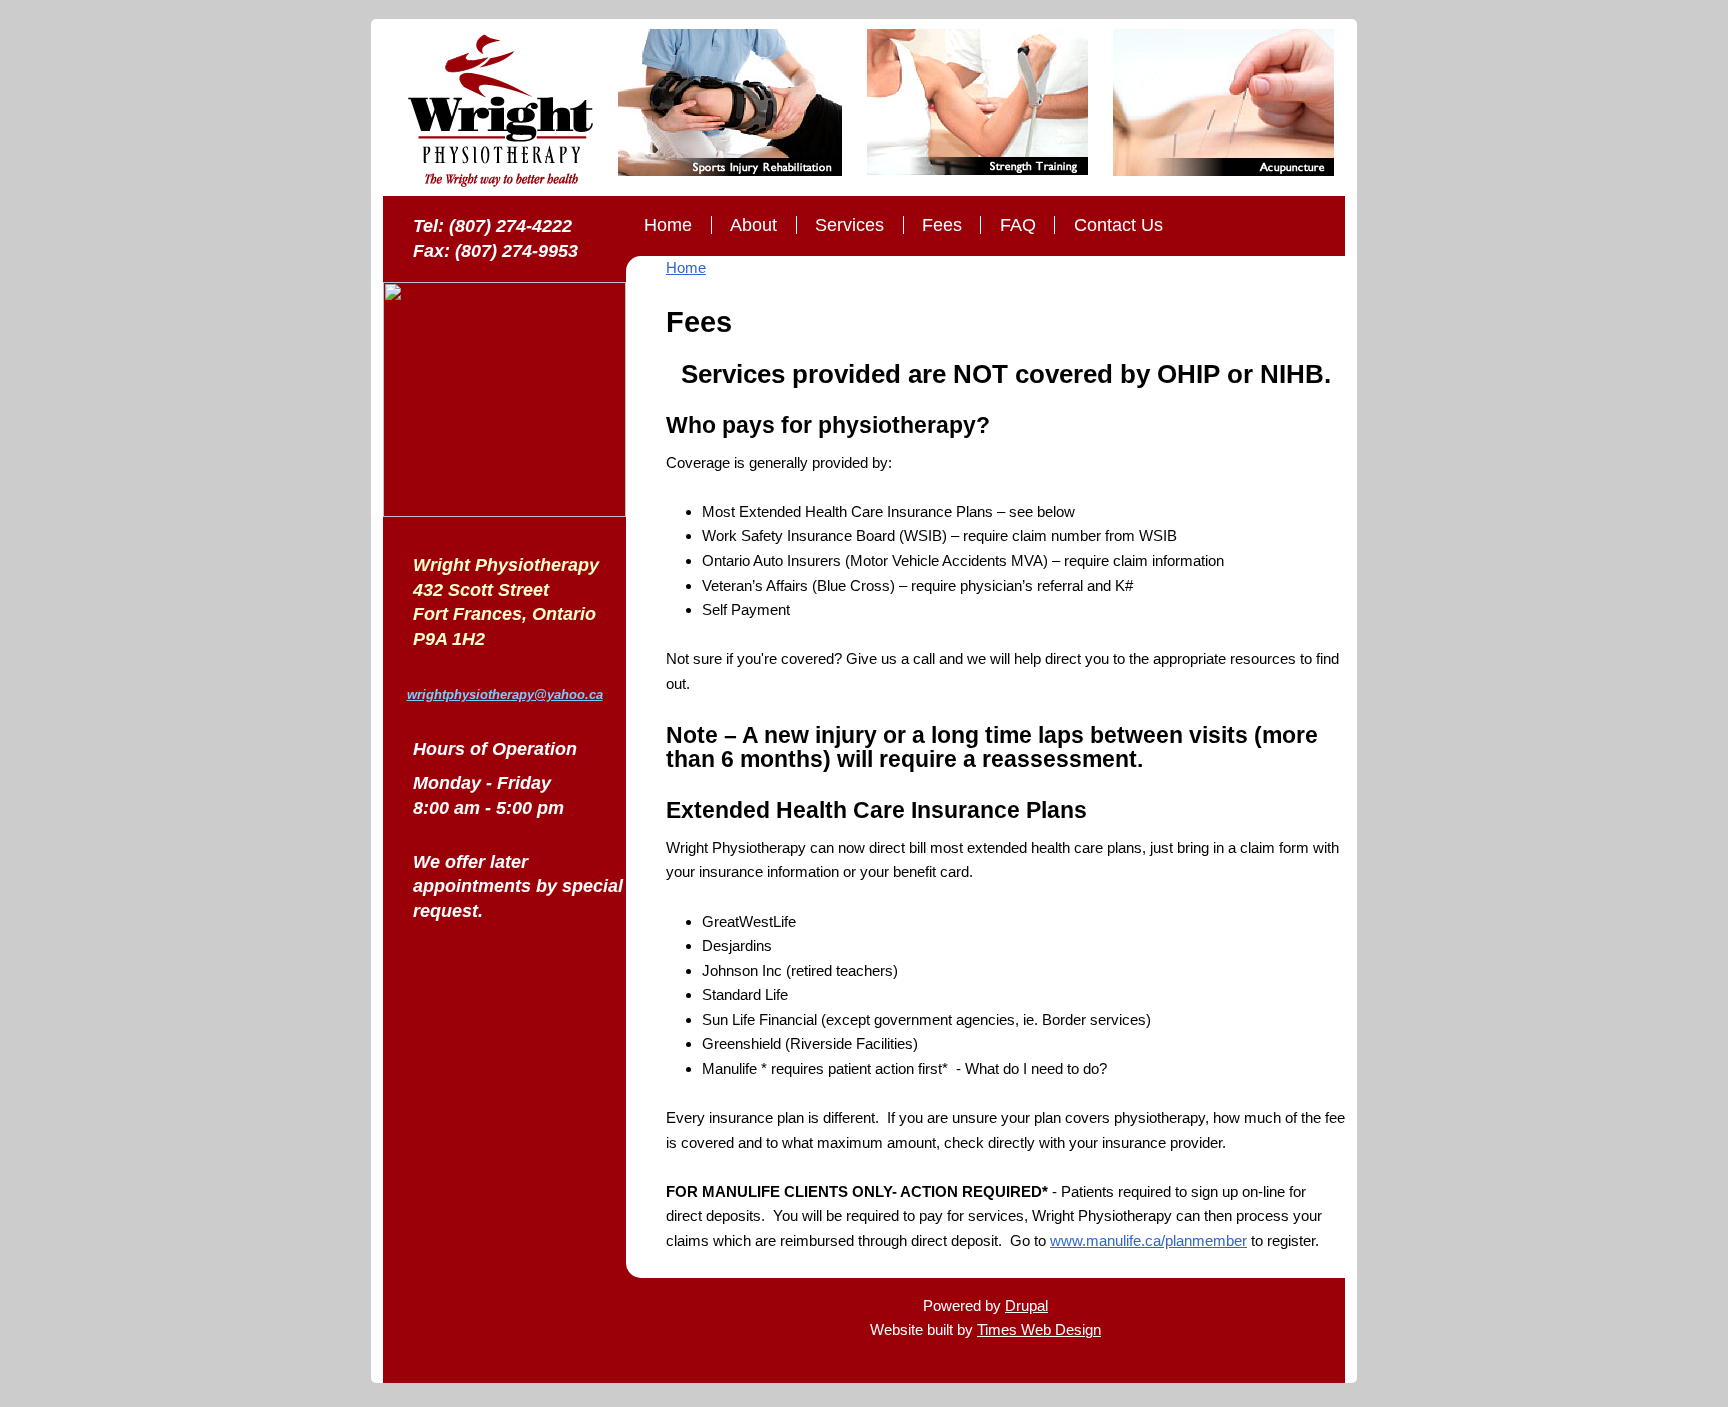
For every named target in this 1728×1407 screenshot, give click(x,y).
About (753, 225)
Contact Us (1118, 225)
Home (668, 225)
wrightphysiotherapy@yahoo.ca (505, 694)
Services (849, 225)
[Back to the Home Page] (500, 112)
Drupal (1026, 1305)
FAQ (1018, 225)
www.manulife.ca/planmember (1148, 1240)
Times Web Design (1039, 1329)
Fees (942, 225)
